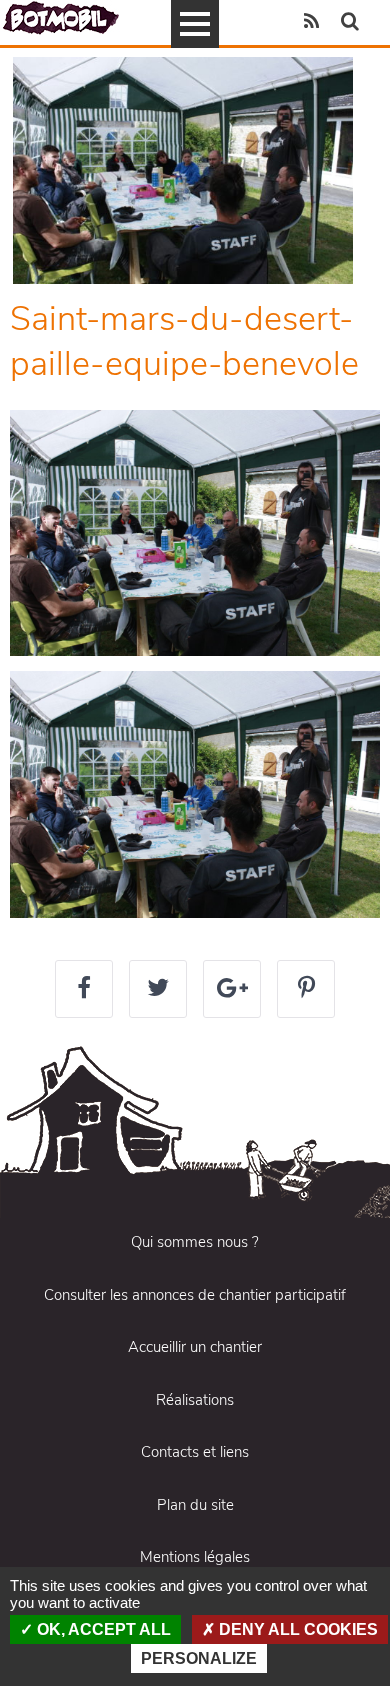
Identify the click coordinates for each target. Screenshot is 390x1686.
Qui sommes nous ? (195, 1242)
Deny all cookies (296, 1629)
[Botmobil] (61, 17)
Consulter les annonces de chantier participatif (195, 1295)
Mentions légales (195, 1557)
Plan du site (195, 1505)
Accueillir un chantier (195, 1347)
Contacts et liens (195, 1452)
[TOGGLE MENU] (195, 24)
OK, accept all (102, 1629)
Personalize (199, 1658)
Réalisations (195, 1400)
